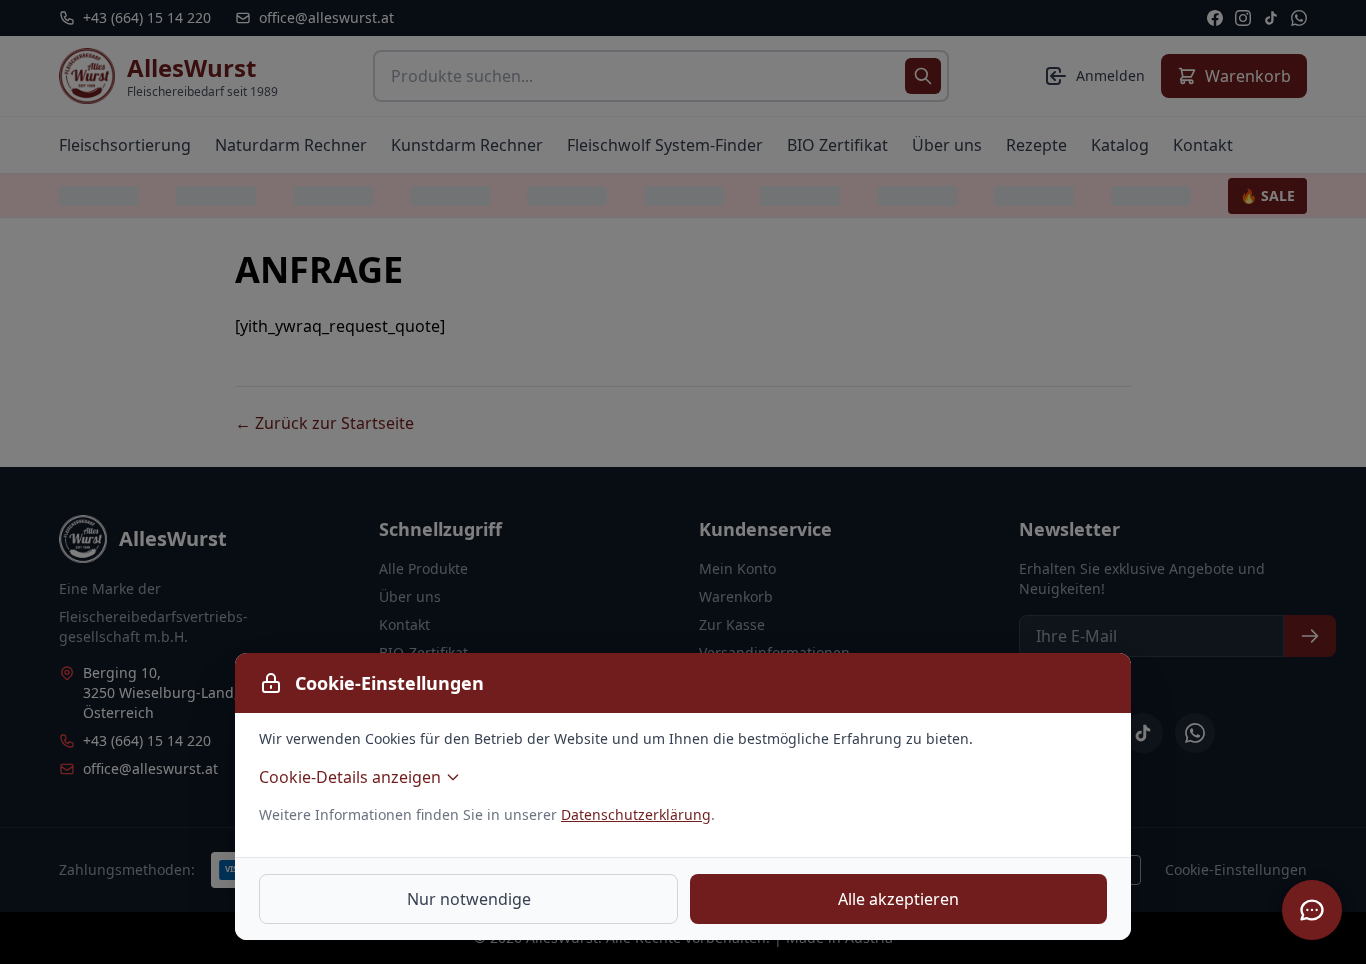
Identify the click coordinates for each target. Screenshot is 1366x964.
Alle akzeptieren (898, 899)
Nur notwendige (469, 899)
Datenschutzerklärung (636, 814)
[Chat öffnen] (1312, 910)
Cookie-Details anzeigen (350, 777)
